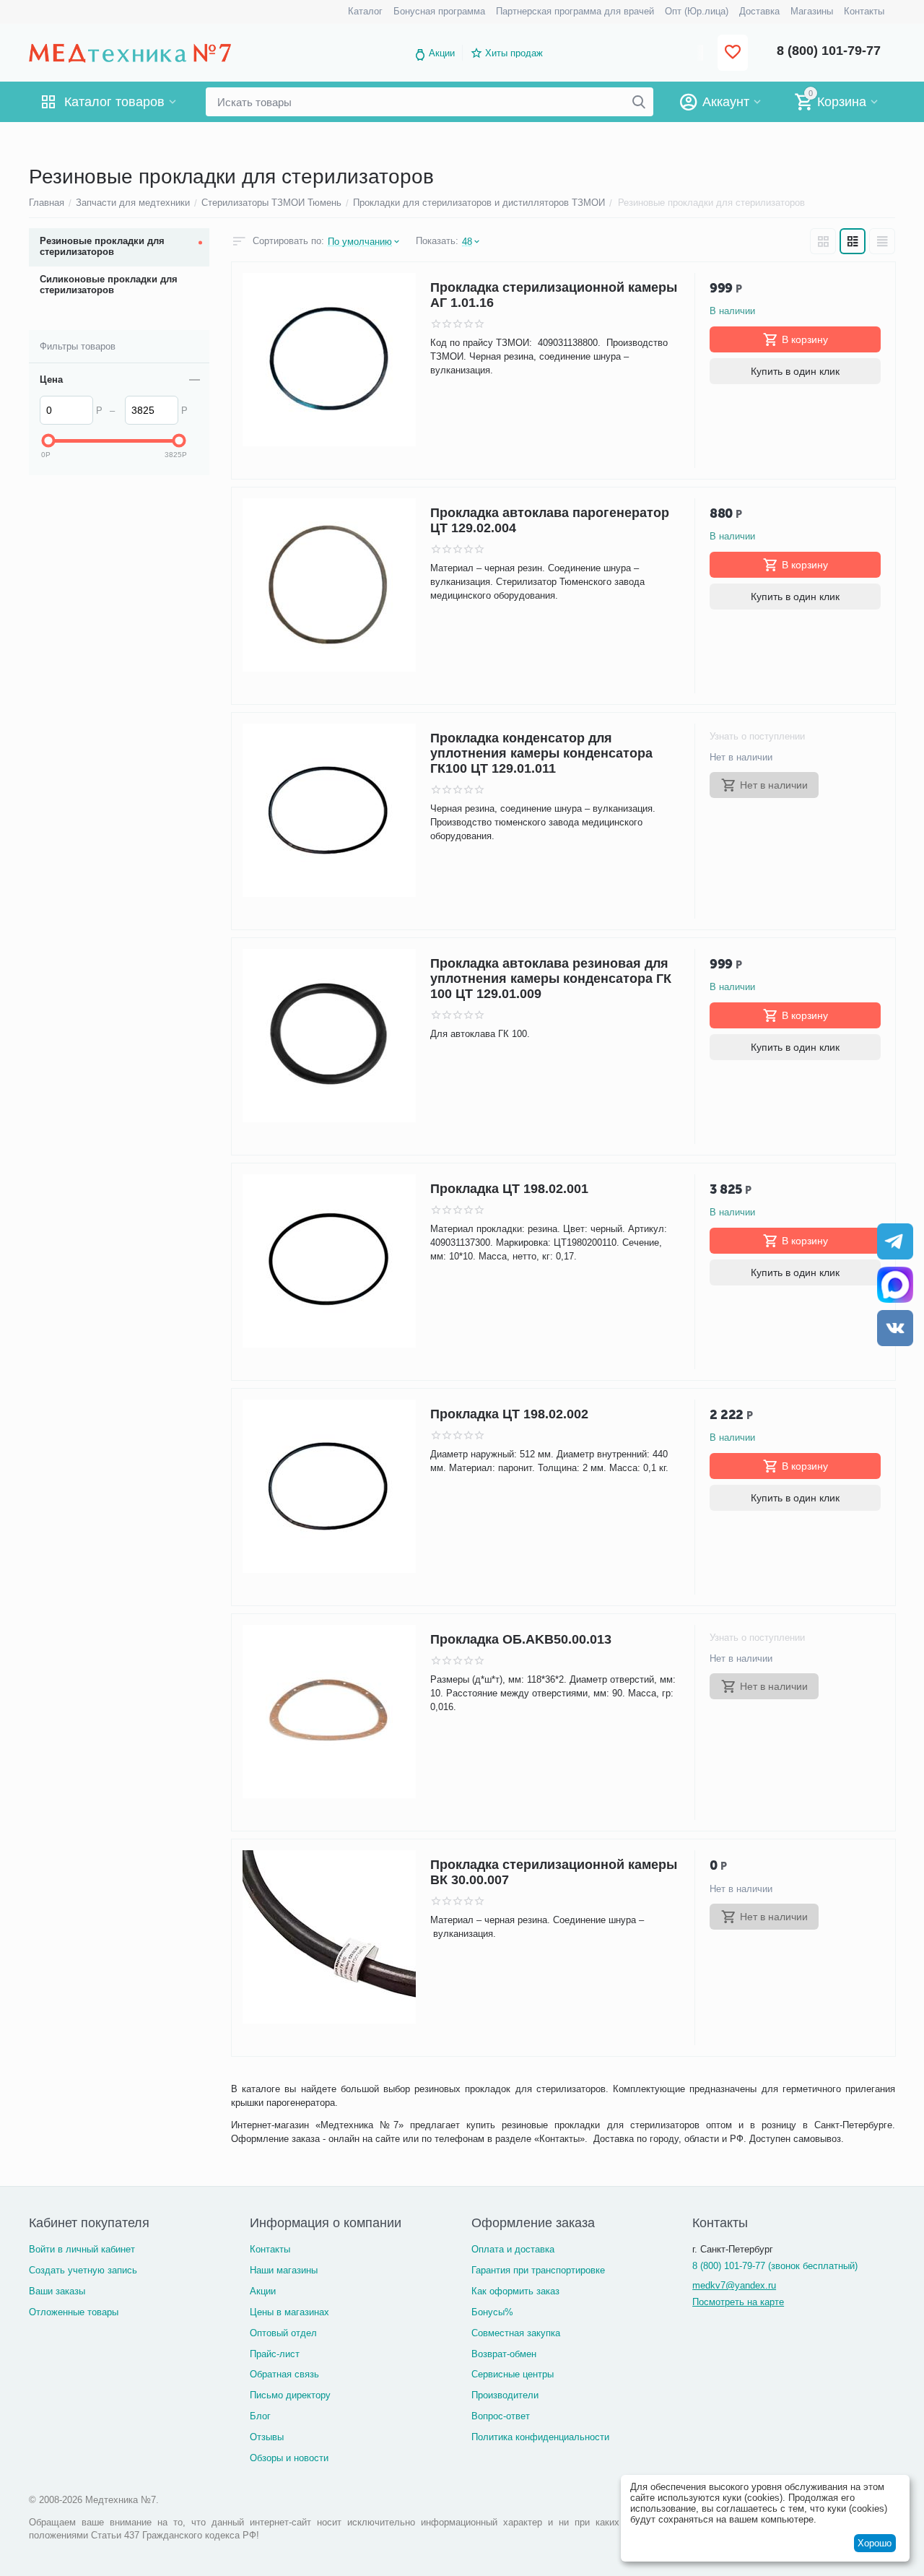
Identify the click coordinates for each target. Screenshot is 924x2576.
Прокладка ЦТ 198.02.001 (509, 1189)
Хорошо (875, 2543)
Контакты (270, 2249)
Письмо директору (290, 2395)
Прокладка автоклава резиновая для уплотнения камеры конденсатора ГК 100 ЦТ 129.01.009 (551, 979)
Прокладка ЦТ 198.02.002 (509, 1414)
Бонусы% (492, 2312)
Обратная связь (284, 2374)
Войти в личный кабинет (82, 2249)
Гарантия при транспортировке (538, 2270)
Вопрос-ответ (501, 2416)
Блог (260, 2416)
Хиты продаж (514, 53)
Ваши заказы (57, 2291)
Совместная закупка (516, 2333)
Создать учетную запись (83, 2270)
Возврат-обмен (504, 2354)
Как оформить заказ (515, 2291)
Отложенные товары (74, 2312)
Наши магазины (284, 2270)
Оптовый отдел (283, 2333)
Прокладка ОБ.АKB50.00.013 (521, 1639)
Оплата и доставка (513, 2249)
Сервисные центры (513, 2374)
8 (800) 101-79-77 (829, 51)
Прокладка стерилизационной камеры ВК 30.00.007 (554, 1872)
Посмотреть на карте (738, 2302)
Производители (505, 2395)
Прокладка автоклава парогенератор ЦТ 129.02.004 (550, 520)
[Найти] (639, 102)
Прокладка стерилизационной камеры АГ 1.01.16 (554, 295)
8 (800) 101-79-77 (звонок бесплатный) (775, 2266)
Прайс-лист (275, 2354)
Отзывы (267, 2437)
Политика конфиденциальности (540, 2437)
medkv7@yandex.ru (734, 2285)
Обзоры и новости (289, 2458)
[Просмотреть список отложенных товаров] (733, 53)
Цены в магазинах (289, 2312)
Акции (442, 53)
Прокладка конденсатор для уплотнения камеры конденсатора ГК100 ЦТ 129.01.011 (541, 753)
